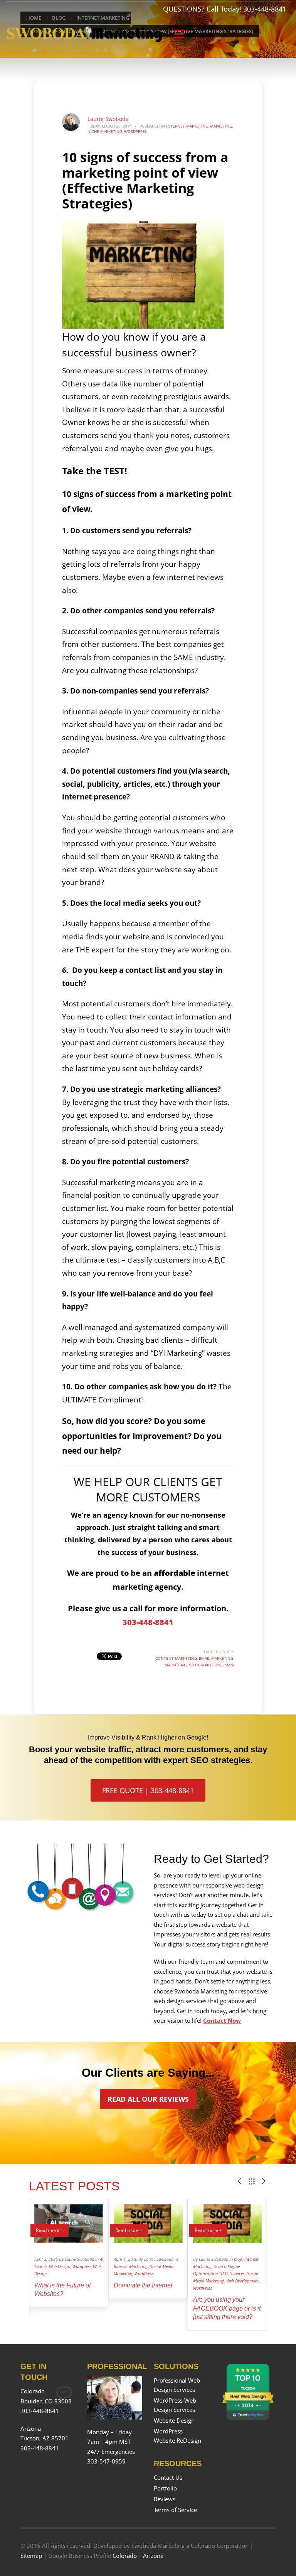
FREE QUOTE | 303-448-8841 (148, 1790)
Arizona (153, 2556)
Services (237, 2273)
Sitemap (31, 2556)
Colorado (125, 2556)
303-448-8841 (265, 9)
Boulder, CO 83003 (46, 2401)
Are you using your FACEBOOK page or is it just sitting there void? (227, 2308)
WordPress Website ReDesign (177, 2436)
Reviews (165, 2499)
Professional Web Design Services (177, 2385)
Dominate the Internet (143, 2285)
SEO (224, 2273)
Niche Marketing (105, 131)
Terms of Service (175, 2510)
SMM (230, 1665)
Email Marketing (216, 1658)
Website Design (174, 2420)
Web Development (243, 2281)
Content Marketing (176, 1658)
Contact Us (168, 2477)
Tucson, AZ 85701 (45, 2438)
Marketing (221, 126)
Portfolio (165, 2488)
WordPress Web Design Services (175, 2405)
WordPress (135, 131)
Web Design (60, 2266)
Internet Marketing (187, 126)
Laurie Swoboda (108, 119)
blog (238, 2259)
